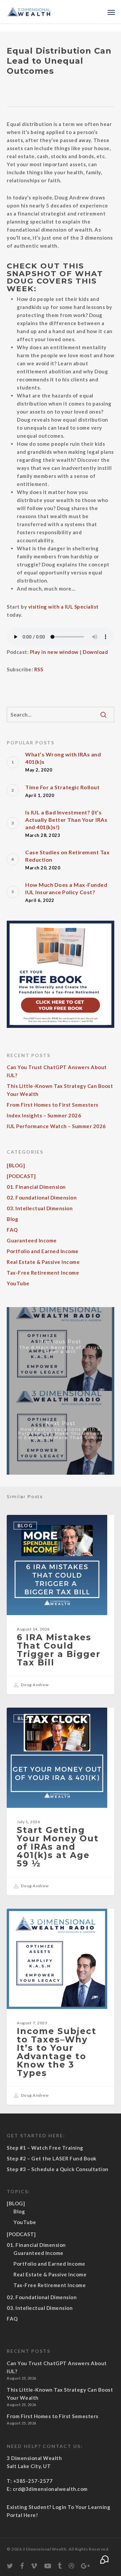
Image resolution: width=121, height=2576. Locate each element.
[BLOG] (16, 1165)
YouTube (18, 1283)
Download (95, 652)
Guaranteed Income (32, 1240)
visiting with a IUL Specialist (64, 607)
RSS (39, 669)
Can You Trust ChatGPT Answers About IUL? (57, 1071)
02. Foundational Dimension (42, 1198)
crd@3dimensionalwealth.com (50, 2489)
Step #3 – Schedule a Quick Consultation (58, 2169)
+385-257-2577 (33, 2481)
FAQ (12, 1230)
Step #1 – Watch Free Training (45, 2148)
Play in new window (54, 652)
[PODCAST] (21, 1176)
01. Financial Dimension (36, 1187)
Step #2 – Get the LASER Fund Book (52, 2158)
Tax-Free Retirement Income (43, 1273)
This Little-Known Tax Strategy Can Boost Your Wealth (60, 1090)
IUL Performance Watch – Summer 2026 (56, 1126)
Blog (12, 1219)
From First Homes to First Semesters (53, 1105)
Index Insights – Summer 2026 (44, 1115)
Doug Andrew (34, 1685)
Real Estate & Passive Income (43, 1262)
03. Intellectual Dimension (40, 1208)
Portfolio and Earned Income (43, 1251)
